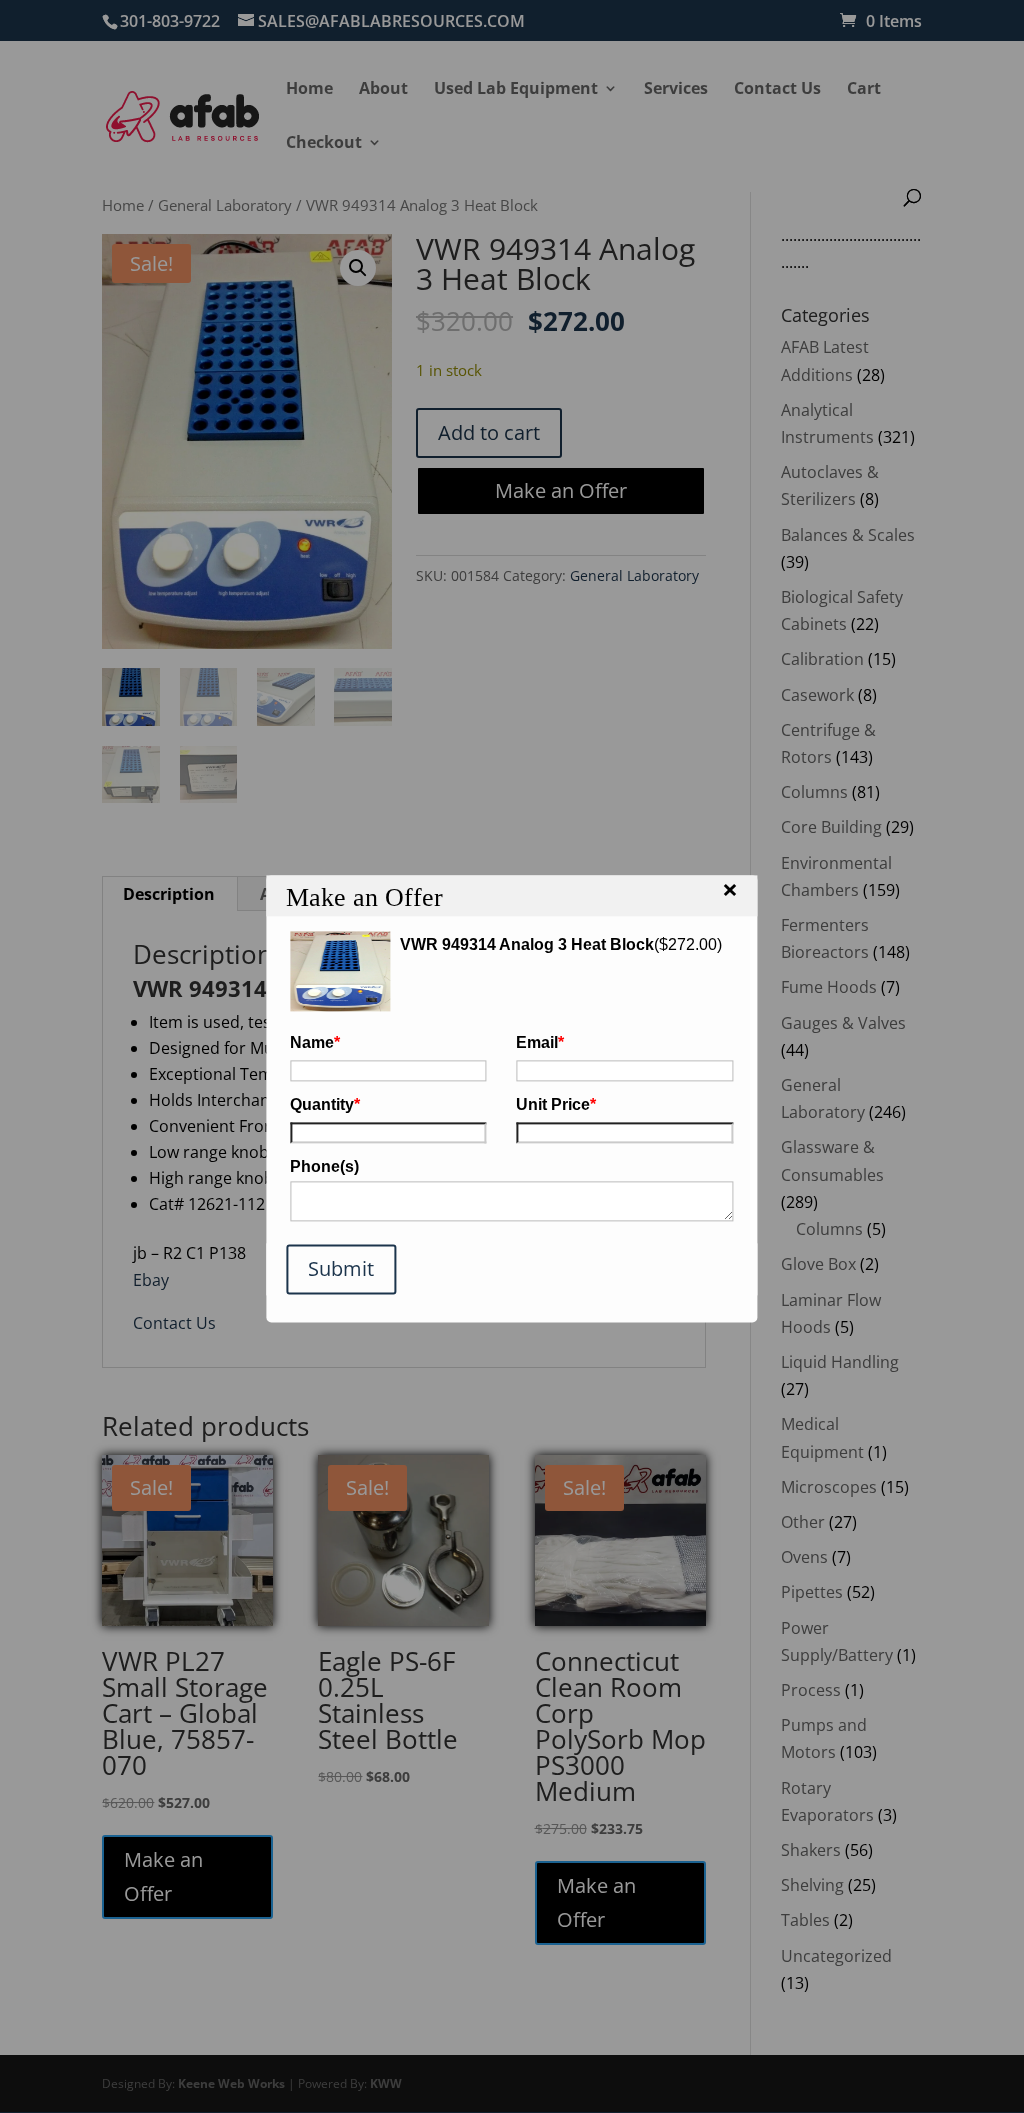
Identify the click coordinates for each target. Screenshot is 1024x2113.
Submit (341, 1268)
